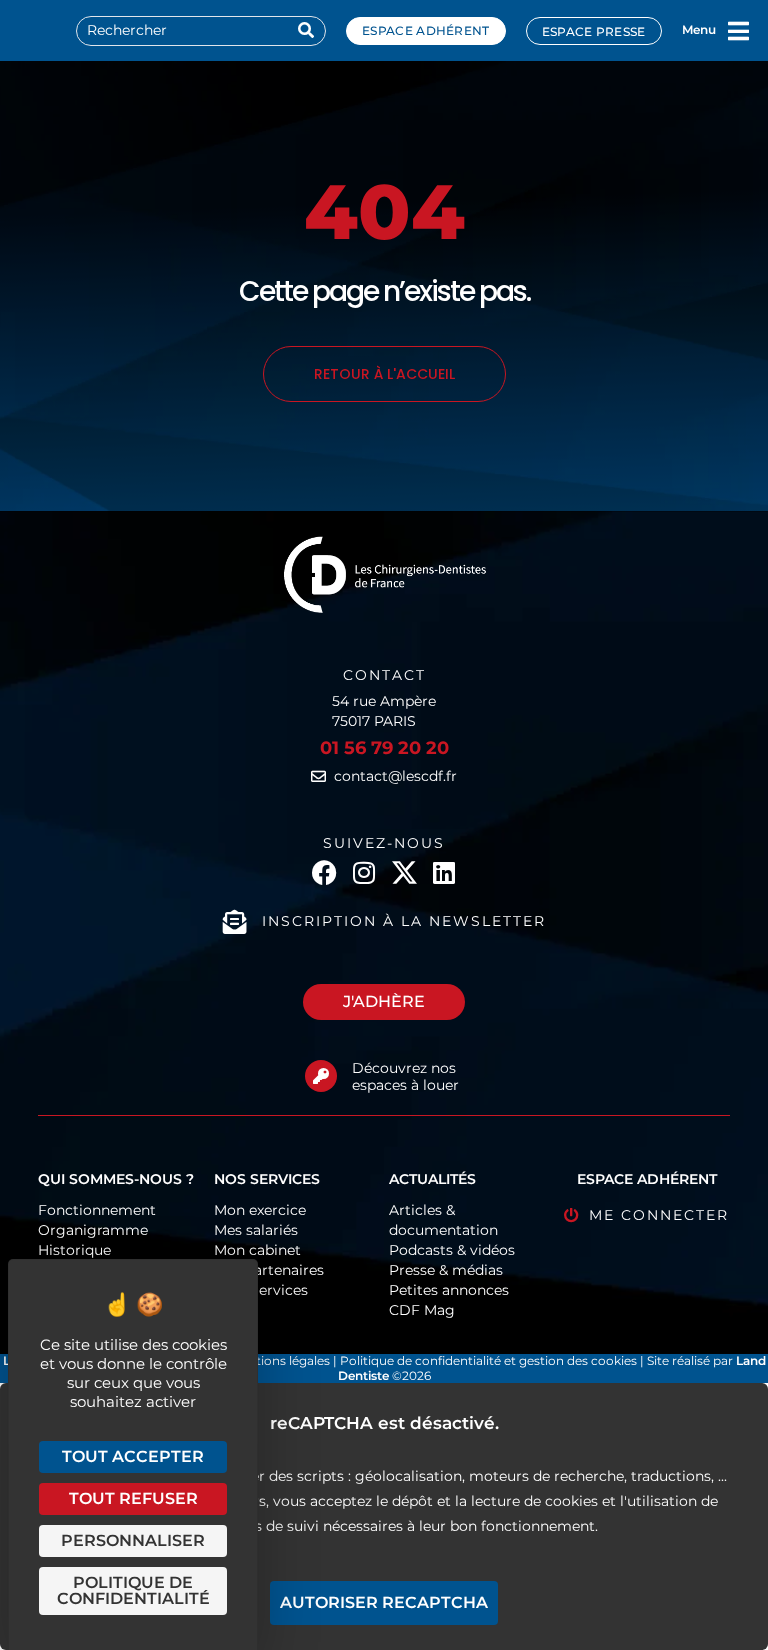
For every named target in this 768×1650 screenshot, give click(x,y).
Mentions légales (281, 1360)
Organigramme (93, 1230)
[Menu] (739, 31)
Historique (74, 1250)
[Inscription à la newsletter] (235, 922)
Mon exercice (260, 1210)
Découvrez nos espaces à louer (405, 1076)
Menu (699, 29)
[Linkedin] (444, 872)
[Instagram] (364, 872)
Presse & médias (446, 1270)
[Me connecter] (571, 1215)
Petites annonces (449, 1290)
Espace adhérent (426, 30)
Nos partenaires (269, 1270)
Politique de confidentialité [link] (133, 1590)
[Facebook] (324, 872)
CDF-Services (261, 1290)
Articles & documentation (443, 1220)
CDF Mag (422, 1310)
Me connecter (659, 1215)
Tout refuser (133, 1498)
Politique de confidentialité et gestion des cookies (488, 1360)
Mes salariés (256, 1230)
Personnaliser (133, 1540)
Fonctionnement (97, 1210)
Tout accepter (133, 1456)
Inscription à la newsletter (404, 921)
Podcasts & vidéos (452, 1250)
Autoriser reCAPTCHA (384, 1602)
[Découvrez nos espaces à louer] (321, 1076)
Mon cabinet (257, 1250)
